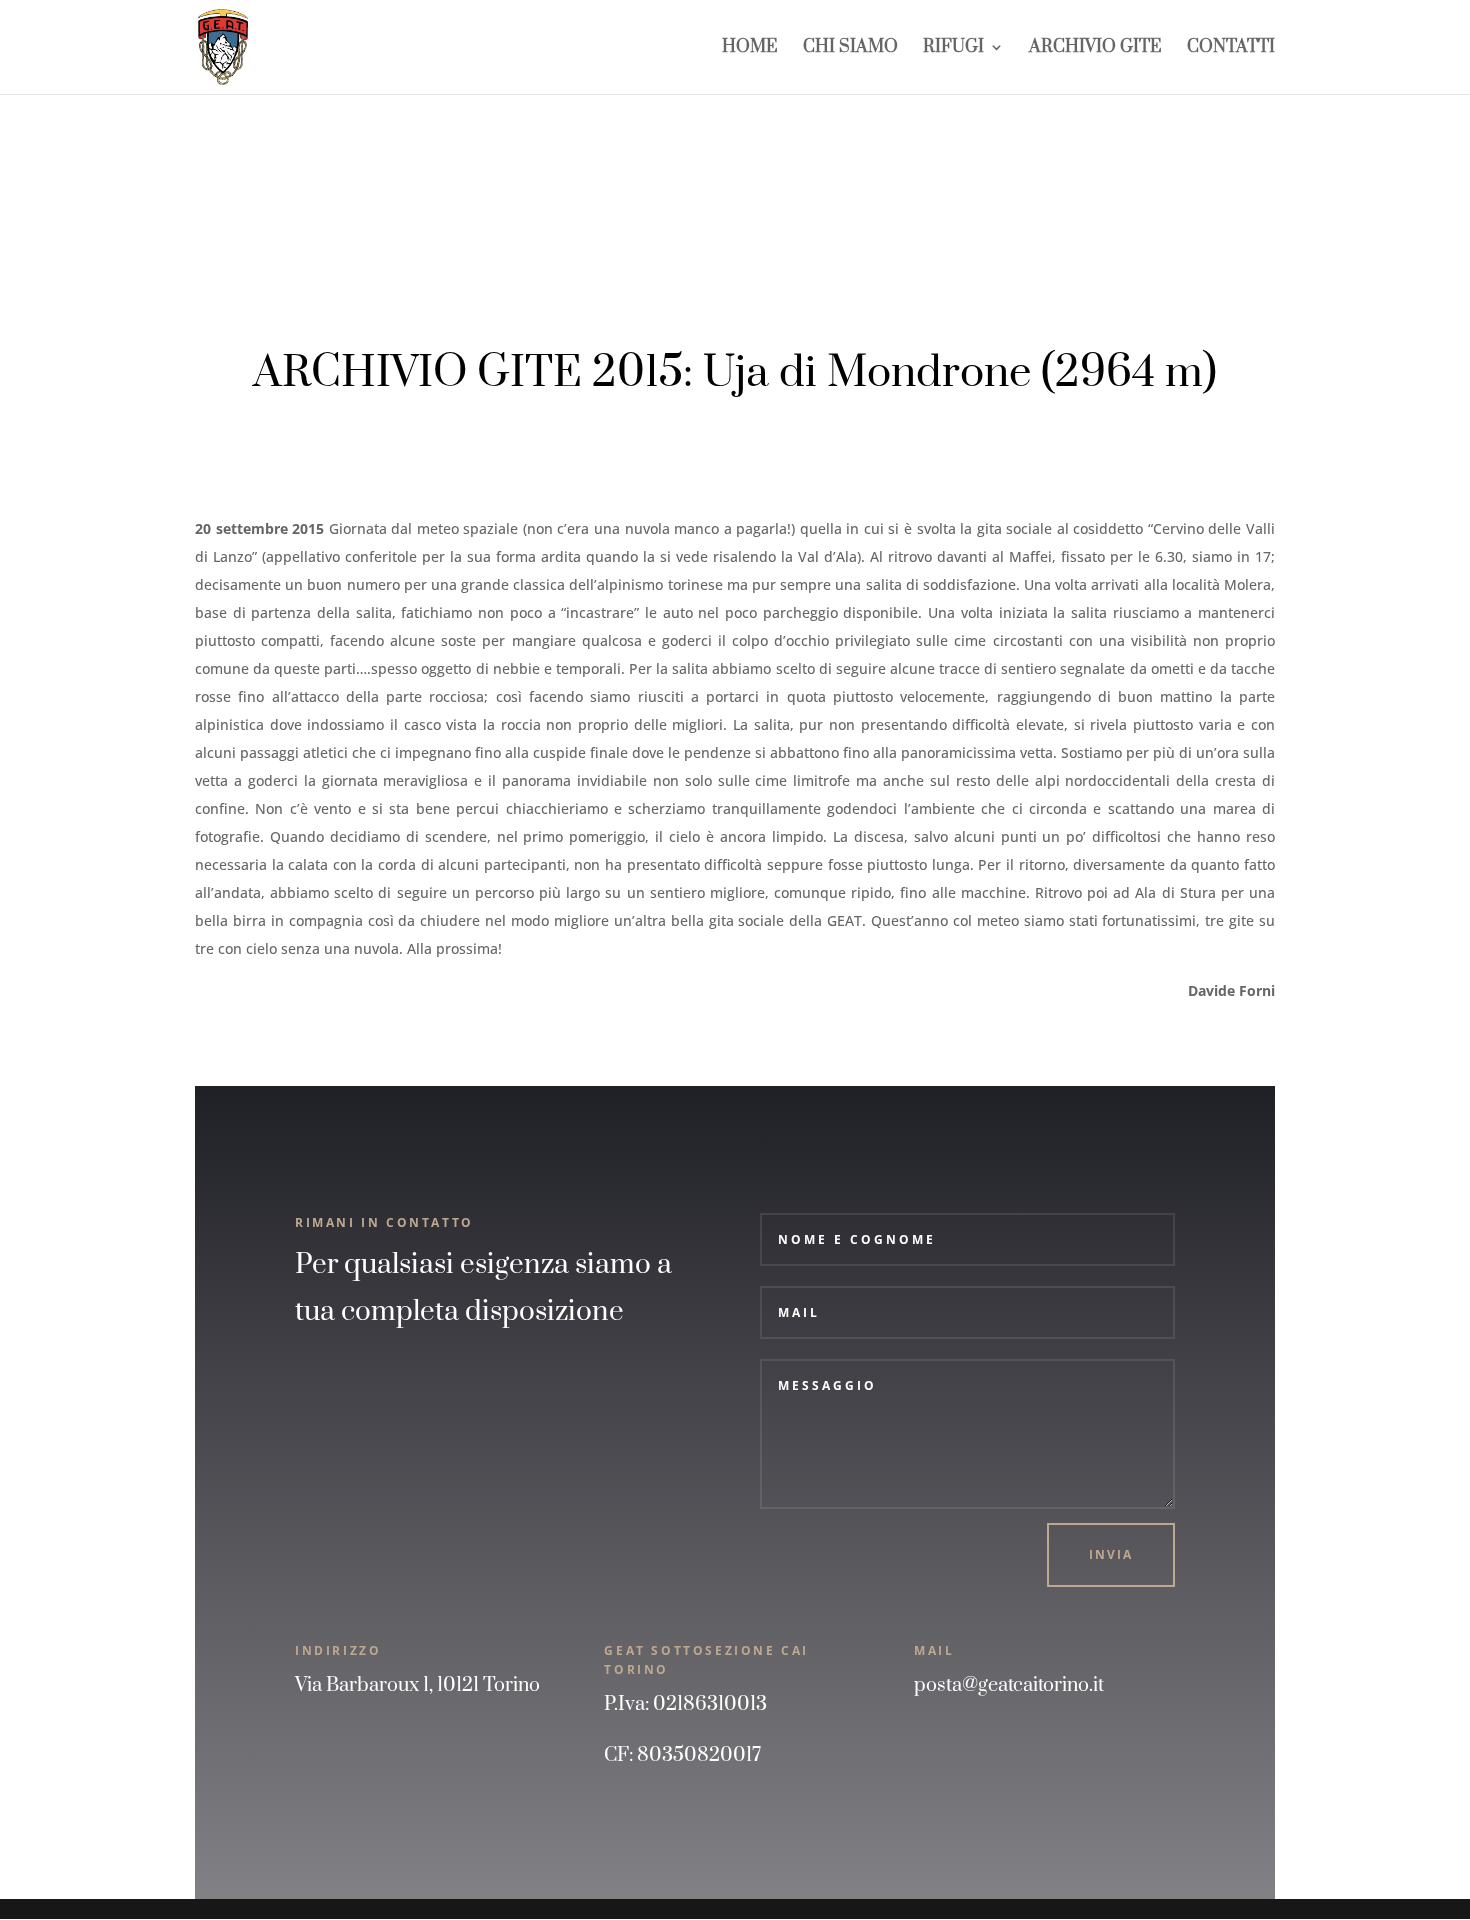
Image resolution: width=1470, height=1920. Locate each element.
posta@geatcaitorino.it (1009, 1685)
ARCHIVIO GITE (1095, 49)
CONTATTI (1231, 49)
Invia (1111, 1554)
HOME (750, 49)
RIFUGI (953, 49)
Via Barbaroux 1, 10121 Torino (417, 1685)
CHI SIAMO (850, 49)
